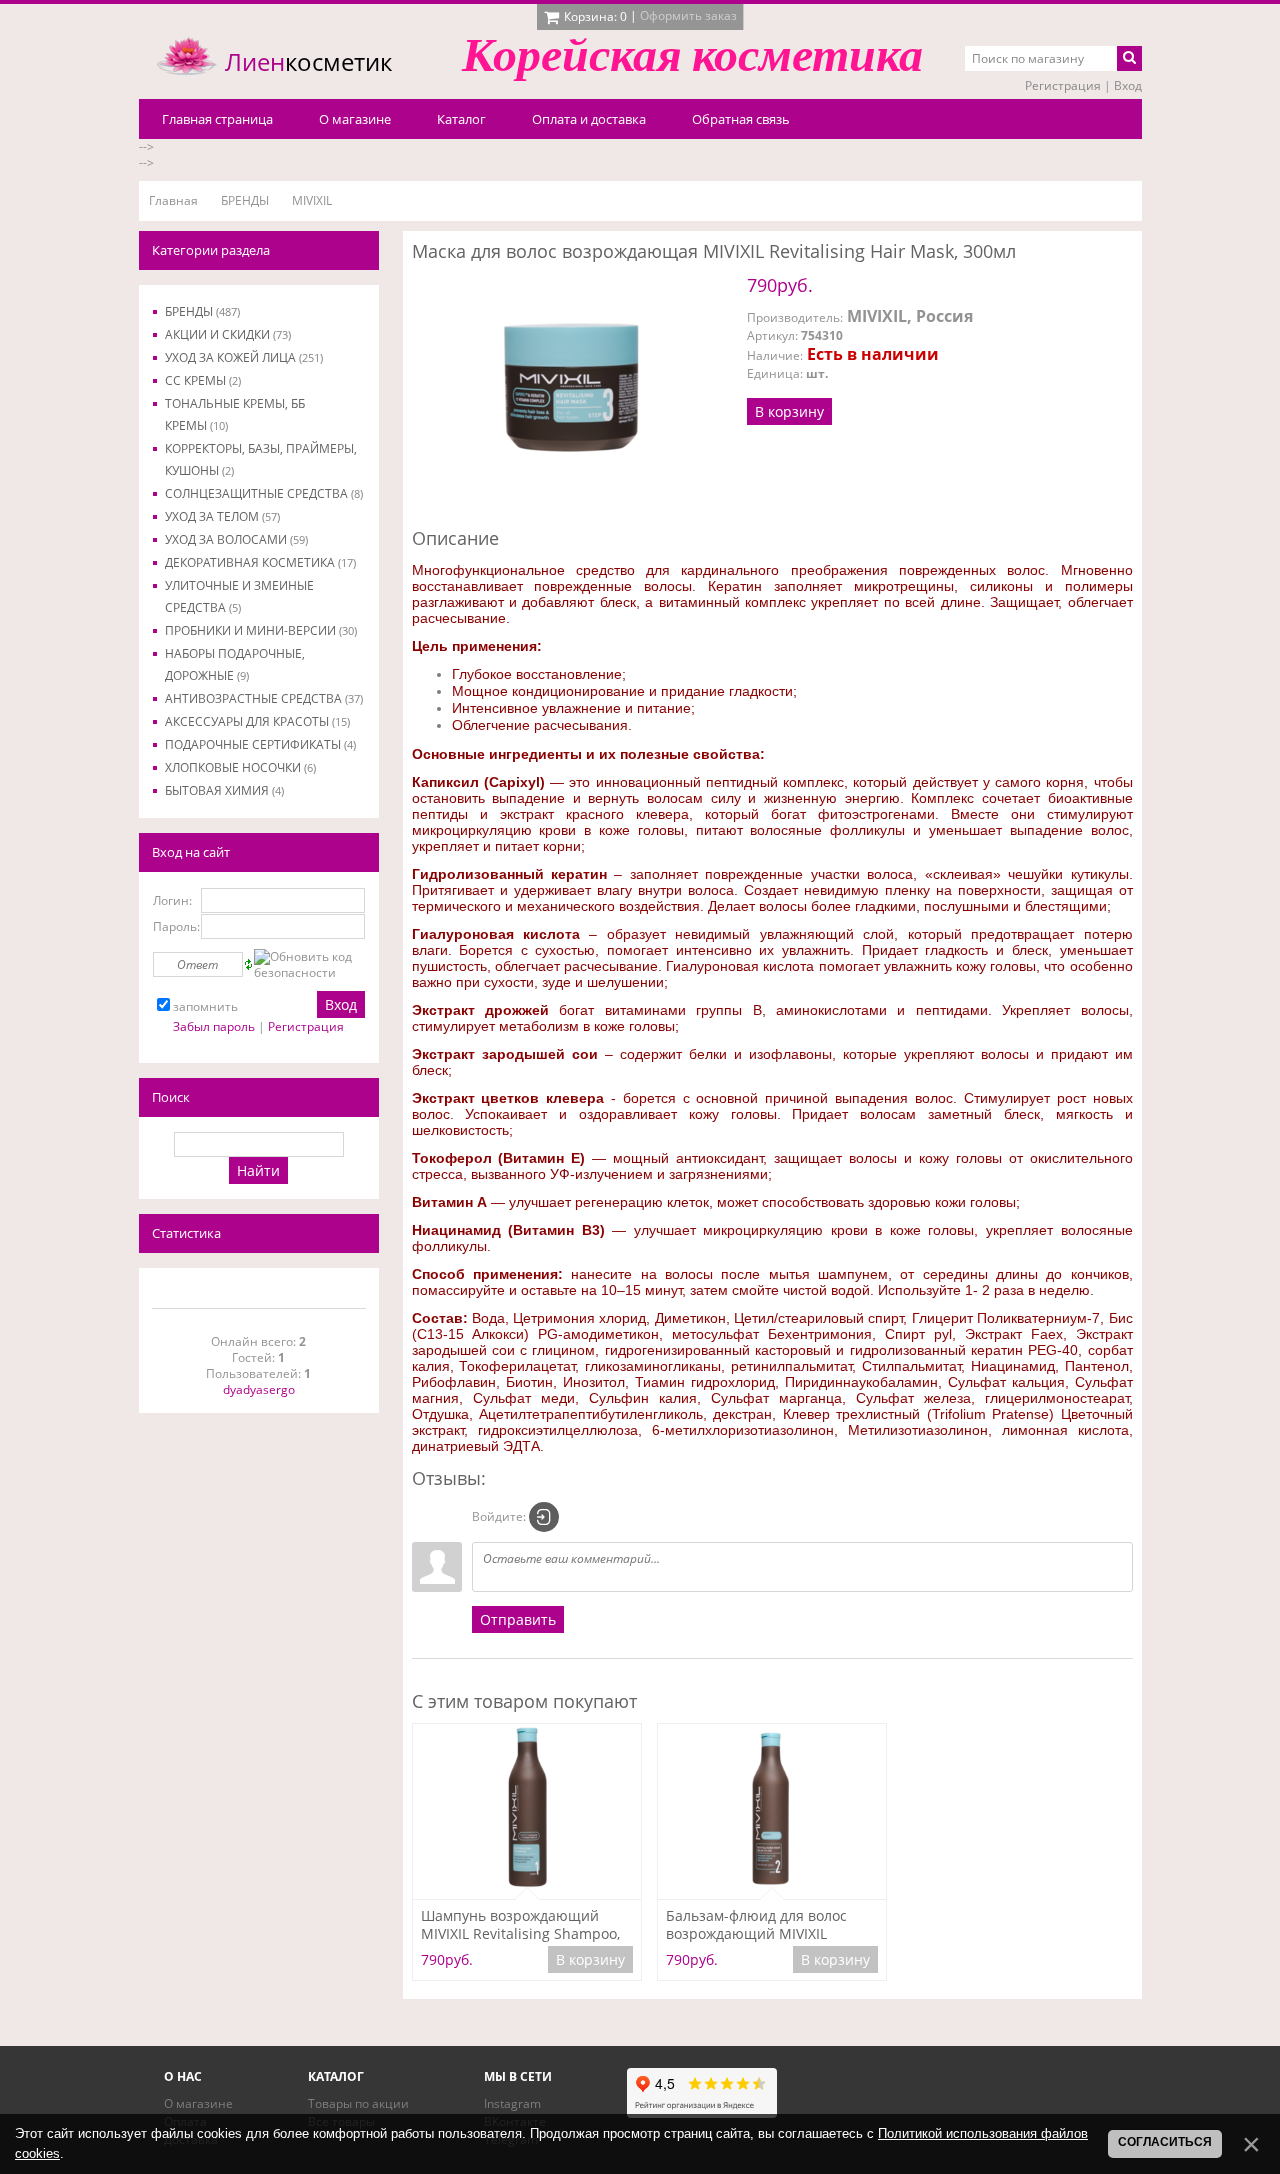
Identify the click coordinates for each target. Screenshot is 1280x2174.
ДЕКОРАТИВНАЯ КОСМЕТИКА (260, 562)
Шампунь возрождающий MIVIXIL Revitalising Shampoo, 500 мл (520, 1925)
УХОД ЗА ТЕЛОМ (222, 516)
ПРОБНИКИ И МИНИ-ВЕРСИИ (261, 630)
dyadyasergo (259, 1389)
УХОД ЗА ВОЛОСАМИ (236, 539)
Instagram (512, 2103)
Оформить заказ (688, 15)
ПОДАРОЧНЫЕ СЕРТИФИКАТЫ (260, 744)
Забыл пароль (214, 1026)
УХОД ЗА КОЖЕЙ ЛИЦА (244, 357)
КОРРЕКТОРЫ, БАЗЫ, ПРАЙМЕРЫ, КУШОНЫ (261, 459)
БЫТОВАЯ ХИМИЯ (224, 790)
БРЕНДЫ (202, 311)
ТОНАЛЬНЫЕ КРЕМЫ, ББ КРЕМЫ (235, 414)
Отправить (518, 1619)
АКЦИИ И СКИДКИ (228, 334)
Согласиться (1165, 2142)
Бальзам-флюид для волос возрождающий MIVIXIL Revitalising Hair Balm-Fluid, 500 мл (760, 1925)
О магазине (198, 2103)
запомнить (205, 1006)
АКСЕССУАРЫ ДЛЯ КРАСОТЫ (257, 721)
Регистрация (1063, 85)
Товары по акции (358, 2103)
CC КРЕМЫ (203, 380)
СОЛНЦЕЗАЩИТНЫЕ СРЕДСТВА (264, 493)
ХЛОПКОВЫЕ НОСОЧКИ (240, 767)
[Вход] (544, 1517)
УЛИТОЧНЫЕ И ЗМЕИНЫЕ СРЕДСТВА (239, 596)
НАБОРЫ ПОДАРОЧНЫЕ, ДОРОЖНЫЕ (235, 664)
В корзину (789, 411)
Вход (1128, 85)
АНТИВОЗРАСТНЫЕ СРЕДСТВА (264, 698)
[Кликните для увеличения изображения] (572, 391)
